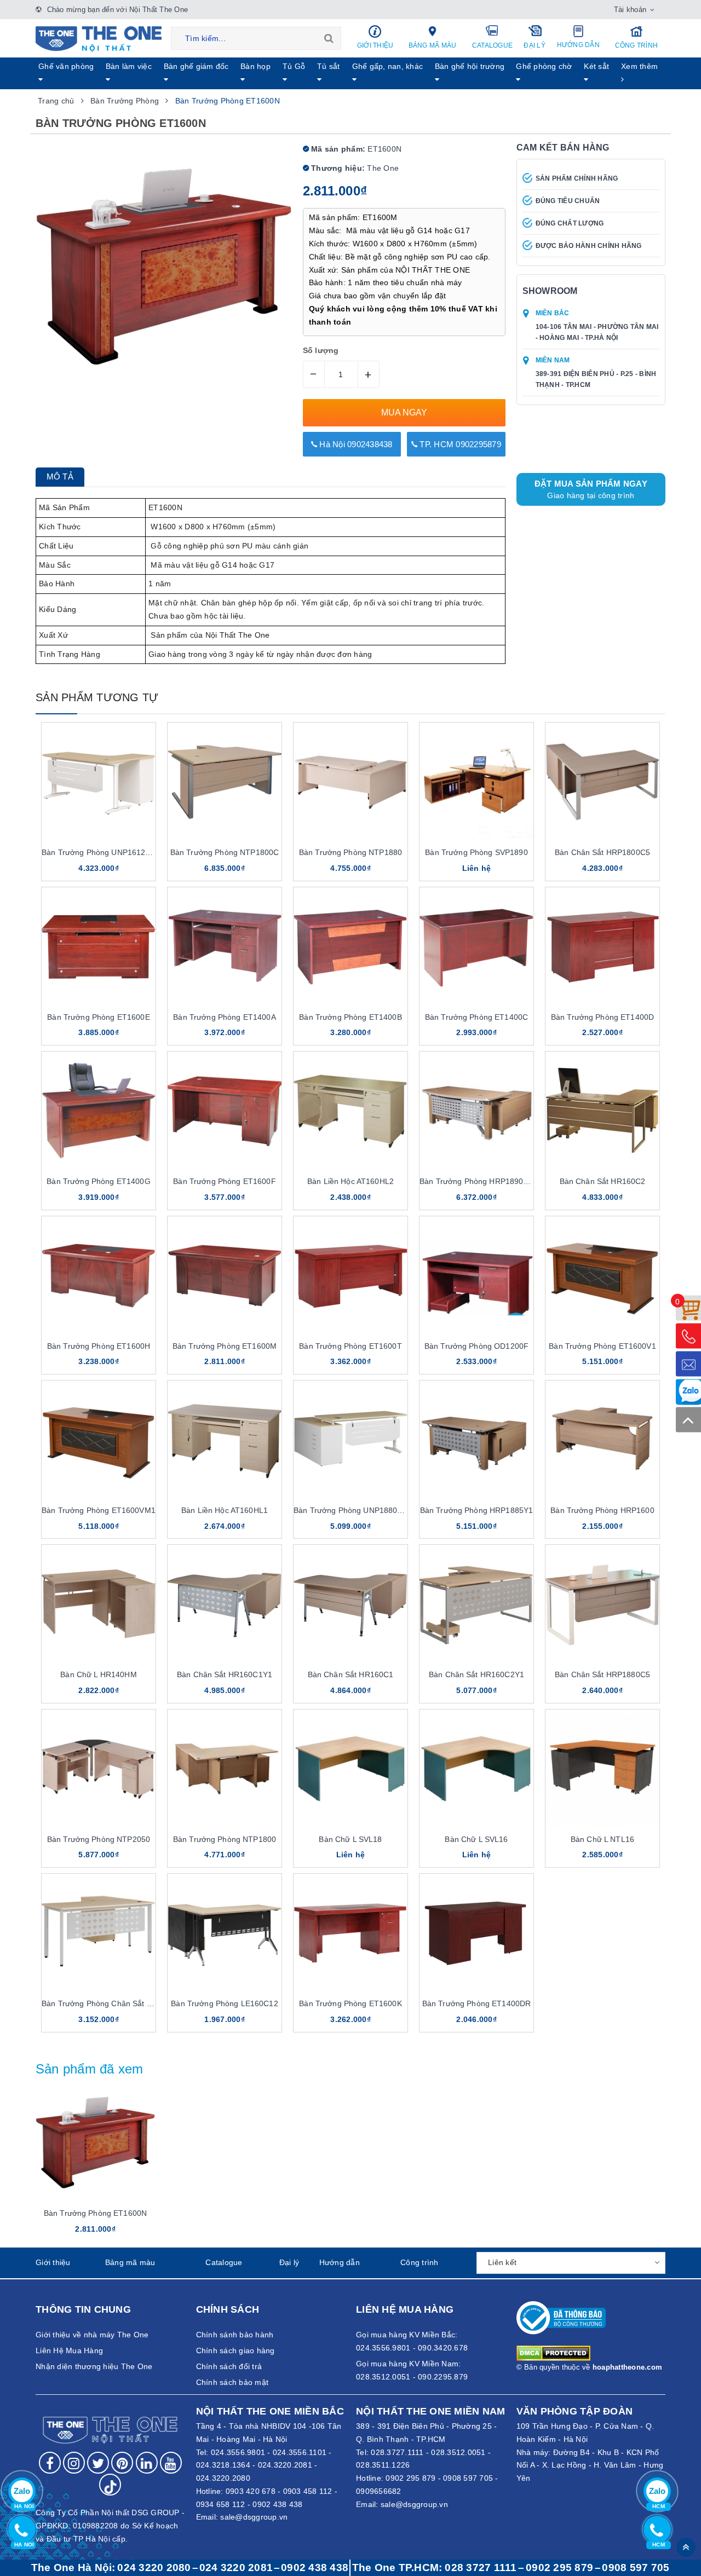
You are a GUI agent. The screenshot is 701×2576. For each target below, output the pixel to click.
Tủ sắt (329, 66)
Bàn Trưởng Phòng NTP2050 (99, 1839)
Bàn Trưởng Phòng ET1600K (350, 2003)
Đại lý (535, 45)
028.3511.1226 (383, 2465)
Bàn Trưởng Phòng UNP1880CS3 (353, 1510)
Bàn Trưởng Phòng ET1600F (224, 1181)
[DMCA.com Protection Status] (553, 2353)
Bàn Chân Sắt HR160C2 (603, 1181)
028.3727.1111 (397, 2452)
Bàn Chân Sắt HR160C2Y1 (476, 1674)
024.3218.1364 (223, 2465)
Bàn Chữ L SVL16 (476, 1839)
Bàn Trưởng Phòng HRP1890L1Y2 (481, 1181)
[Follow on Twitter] (98, 2463)
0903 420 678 (251, 2491)
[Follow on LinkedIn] (147, 2463)
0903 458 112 (308, 2491)
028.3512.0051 (458, 2452)
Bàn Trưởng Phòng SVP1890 (476, 852)
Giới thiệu (375, 45)
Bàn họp (255, 66)
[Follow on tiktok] (110, 2485)
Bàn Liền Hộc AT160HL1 (225, 1510)
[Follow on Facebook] (50, 2463)
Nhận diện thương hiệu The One (94, 2366)
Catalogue (492, 45)
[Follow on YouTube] (171, 2463)
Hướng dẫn (578, 45)
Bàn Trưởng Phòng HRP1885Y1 (477, 1510)
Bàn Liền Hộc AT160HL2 (350, 1181)
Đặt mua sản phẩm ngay (591, 489)
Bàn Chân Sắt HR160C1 (351, 1674)
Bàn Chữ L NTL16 (602, 1839)
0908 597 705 (468, 2478)
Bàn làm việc (129, 66)
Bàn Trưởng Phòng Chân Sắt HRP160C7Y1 (119, 2003)
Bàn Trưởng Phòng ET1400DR (477, 2003)
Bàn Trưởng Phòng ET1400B (350, 1017)
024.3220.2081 (285, 2465)
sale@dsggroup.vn (254, 2517)
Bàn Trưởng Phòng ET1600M (225, 1346)
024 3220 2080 (154, 2568)
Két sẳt (596, 66)
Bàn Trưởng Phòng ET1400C (476, 1017)
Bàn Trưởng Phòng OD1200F (476, 1346)
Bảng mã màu (433, 45)
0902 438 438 (277, 2504)
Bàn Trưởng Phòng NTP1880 (350, 852)
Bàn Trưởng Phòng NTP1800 (225, 1839)
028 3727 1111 (481, 2568)
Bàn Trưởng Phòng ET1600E (98, 1017)
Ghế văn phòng (66, 66)
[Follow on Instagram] (74, 2463)
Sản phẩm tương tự (97, 697)
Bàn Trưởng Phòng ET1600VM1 (99, 1510)
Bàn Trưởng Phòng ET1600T (350, 1346)
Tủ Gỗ (294, 66)
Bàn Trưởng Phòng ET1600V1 (602, 1346)
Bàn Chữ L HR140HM (98, 1674)
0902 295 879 (410, 2478)
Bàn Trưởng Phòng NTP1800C (225, 852)
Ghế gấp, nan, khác (388, 66)
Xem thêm (639, 66)
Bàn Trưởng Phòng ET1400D (602, 1017)
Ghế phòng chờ (544, 66)
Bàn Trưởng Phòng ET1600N (95, 2213)
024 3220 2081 (236, 2568)
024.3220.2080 (223, 2478)
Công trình (637, 45)
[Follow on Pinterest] (122, 2463)
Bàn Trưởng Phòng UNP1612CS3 (101, 852)
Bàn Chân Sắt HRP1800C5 (602, 852)
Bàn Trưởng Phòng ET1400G (98, 1181)
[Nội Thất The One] (99, 38)
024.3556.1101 (300, 2452)
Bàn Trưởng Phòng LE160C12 (225, 2003)
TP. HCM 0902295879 (459, 444)
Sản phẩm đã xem (90, 2069)
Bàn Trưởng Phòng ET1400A (224, 1017)
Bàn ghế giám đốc (196, 66)
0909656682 (379, 2491)
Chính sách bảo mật (232, 2382)
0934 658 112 (221, 2504)
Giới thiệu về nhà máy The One (92, 2335)
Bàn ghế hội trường (470, 66)
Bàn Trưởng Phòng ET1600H (99, 1346)
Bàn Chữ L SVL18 (350, 1839)
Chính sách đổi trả (229, 2366)
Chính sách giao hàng (235, 2350)
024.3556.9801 (238, 2452)
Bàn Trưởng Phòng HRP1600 (602, 1510)
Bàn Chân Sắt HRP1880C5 (602, 1674)
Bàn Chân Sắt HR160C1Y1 (225, 1674)
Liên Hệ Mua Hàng (69, 2350)
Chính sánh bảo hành (235, 2335)
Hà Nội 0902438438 (355, 444)
